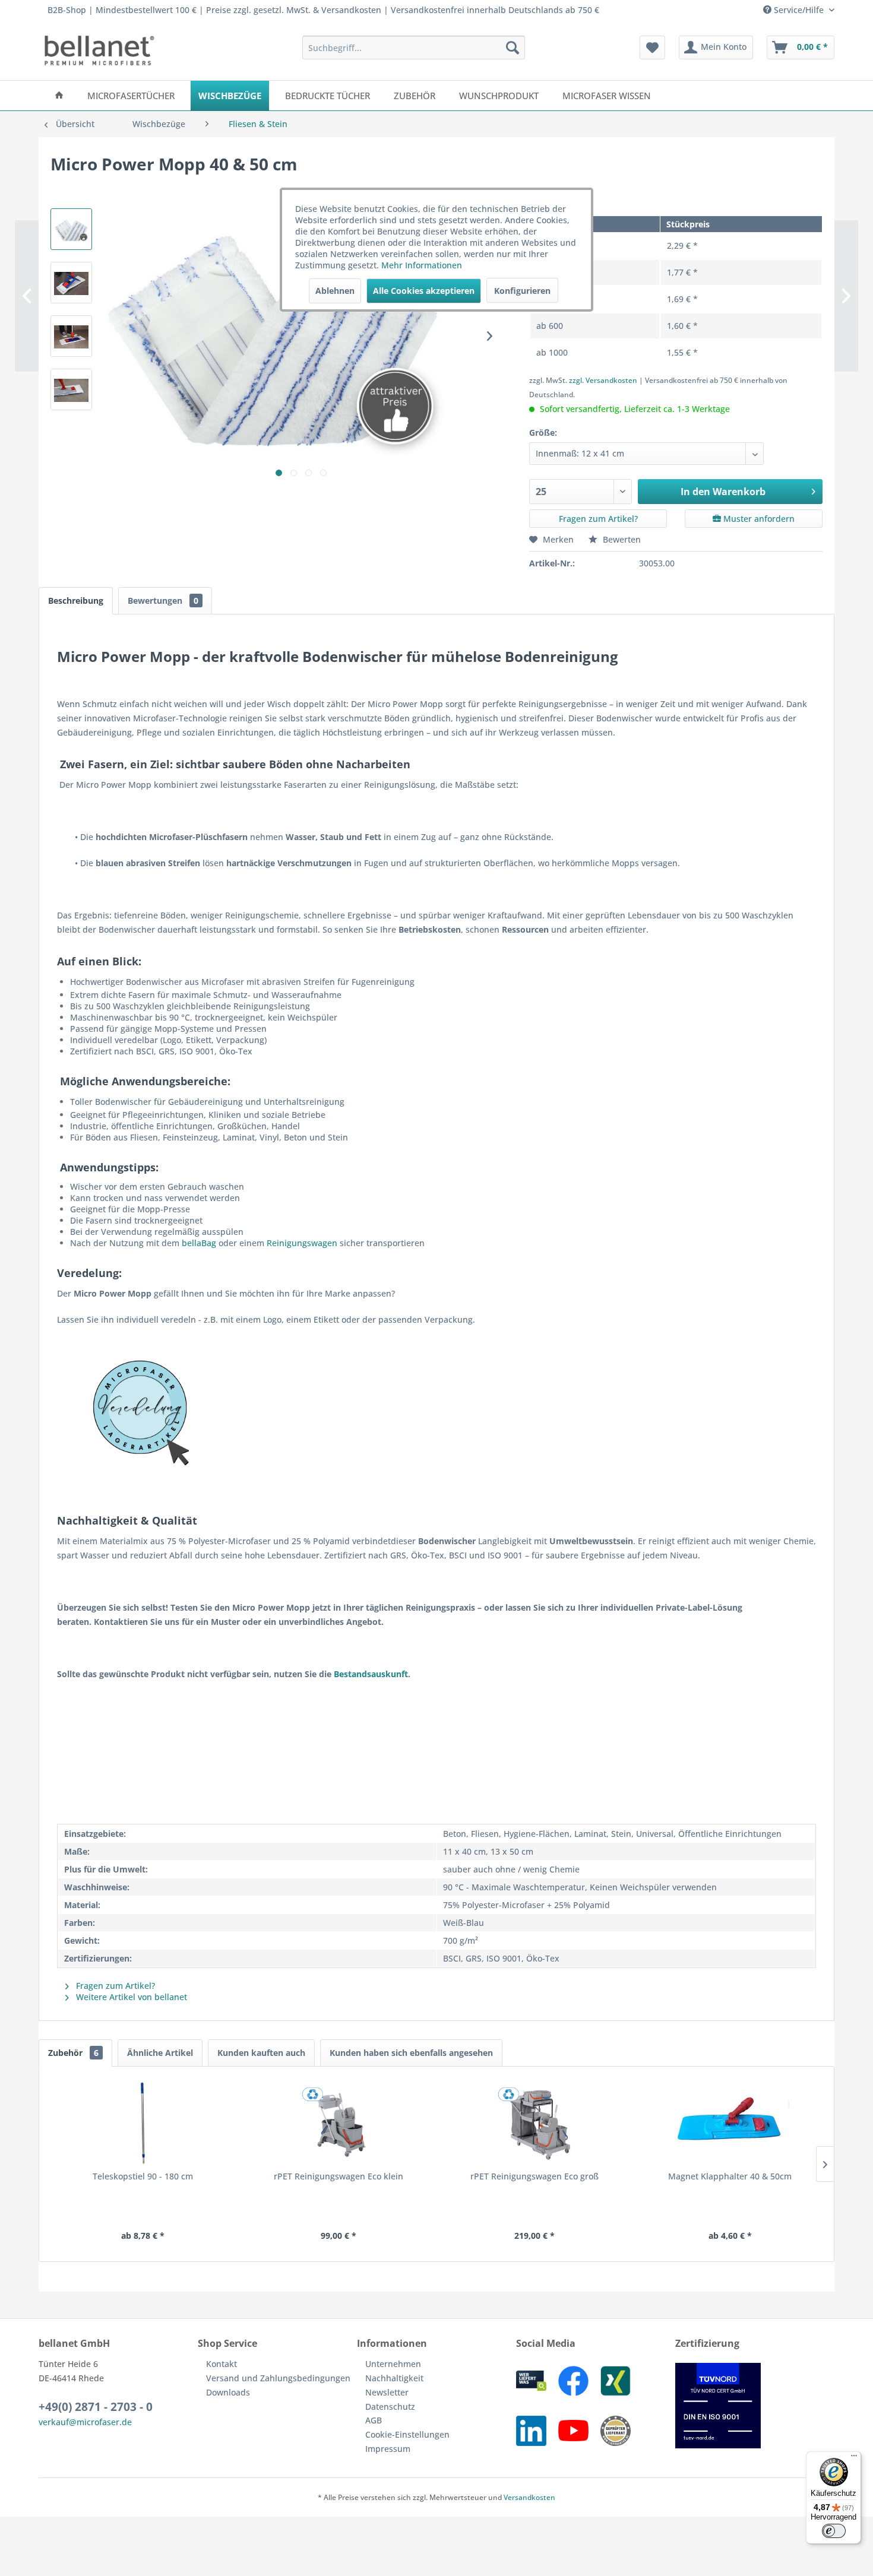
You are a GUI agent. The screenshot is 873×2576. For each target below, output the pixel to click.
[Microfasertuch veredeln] (436, 1414)
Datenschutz (390, 2407)
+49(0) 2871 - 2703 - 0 (96, 2407)
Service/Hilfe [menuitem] (799, 10)
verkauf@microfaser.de (85, 2422)
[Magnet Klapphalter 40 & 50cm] (730, 2123)
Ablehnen (335, 291)
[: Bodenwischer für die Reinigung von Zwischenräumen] (71, 336)
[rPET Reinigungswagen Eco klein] (339, 2123)
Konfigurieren (522, 291)
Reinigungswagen (302, 1243)
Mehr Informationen (422, 265)
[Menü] (854, 2458)
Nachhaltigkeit (394, 2378)
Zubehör (73, 2053)
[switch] (834, 2531)
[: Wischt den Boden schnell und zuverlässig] (71, 389)
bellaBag (199, 1243)
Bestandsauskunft (371, 1674)
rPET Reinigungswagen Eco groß (534, 2176)
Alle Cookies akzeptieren (424, 291)
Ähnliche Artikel (160, 2053)
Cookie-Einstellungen (407, 2434)
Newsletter (387, 2392)
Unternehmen (393, 2364)
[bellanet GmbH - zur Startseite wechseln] (99, 50)
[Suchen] (513, 47)
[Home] (59, 96)
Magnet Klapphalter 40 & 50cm (730, 2176)
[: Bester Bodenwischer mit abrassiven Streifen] (71, 283)
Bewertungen (163, 601)
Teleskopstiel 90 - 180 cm (143, 2176)
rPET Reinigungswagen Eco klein (339, 2176)
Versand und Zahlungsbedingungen (278, 2378)
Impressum (388, 2449)
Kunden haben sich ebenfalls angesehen (411, 2053)
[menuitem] (414, 47)
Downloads (228, 2392)
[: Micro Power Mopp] (71, 229)
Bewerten (621, 539)
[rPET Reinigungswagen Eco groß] (534, 2123)
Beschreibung (76, 601)
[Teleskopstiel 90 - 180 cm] (143, 2123)
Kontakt (222, 2364)
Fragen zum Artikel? (598, 519)
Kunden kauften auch (261, 2053)
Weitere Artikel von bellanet (130, 1997)
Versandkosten (529, 2497)
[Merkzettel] (652, 47)
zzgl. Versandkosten (603, 380)
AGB (374, 2420)
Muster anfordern (758, 519)
